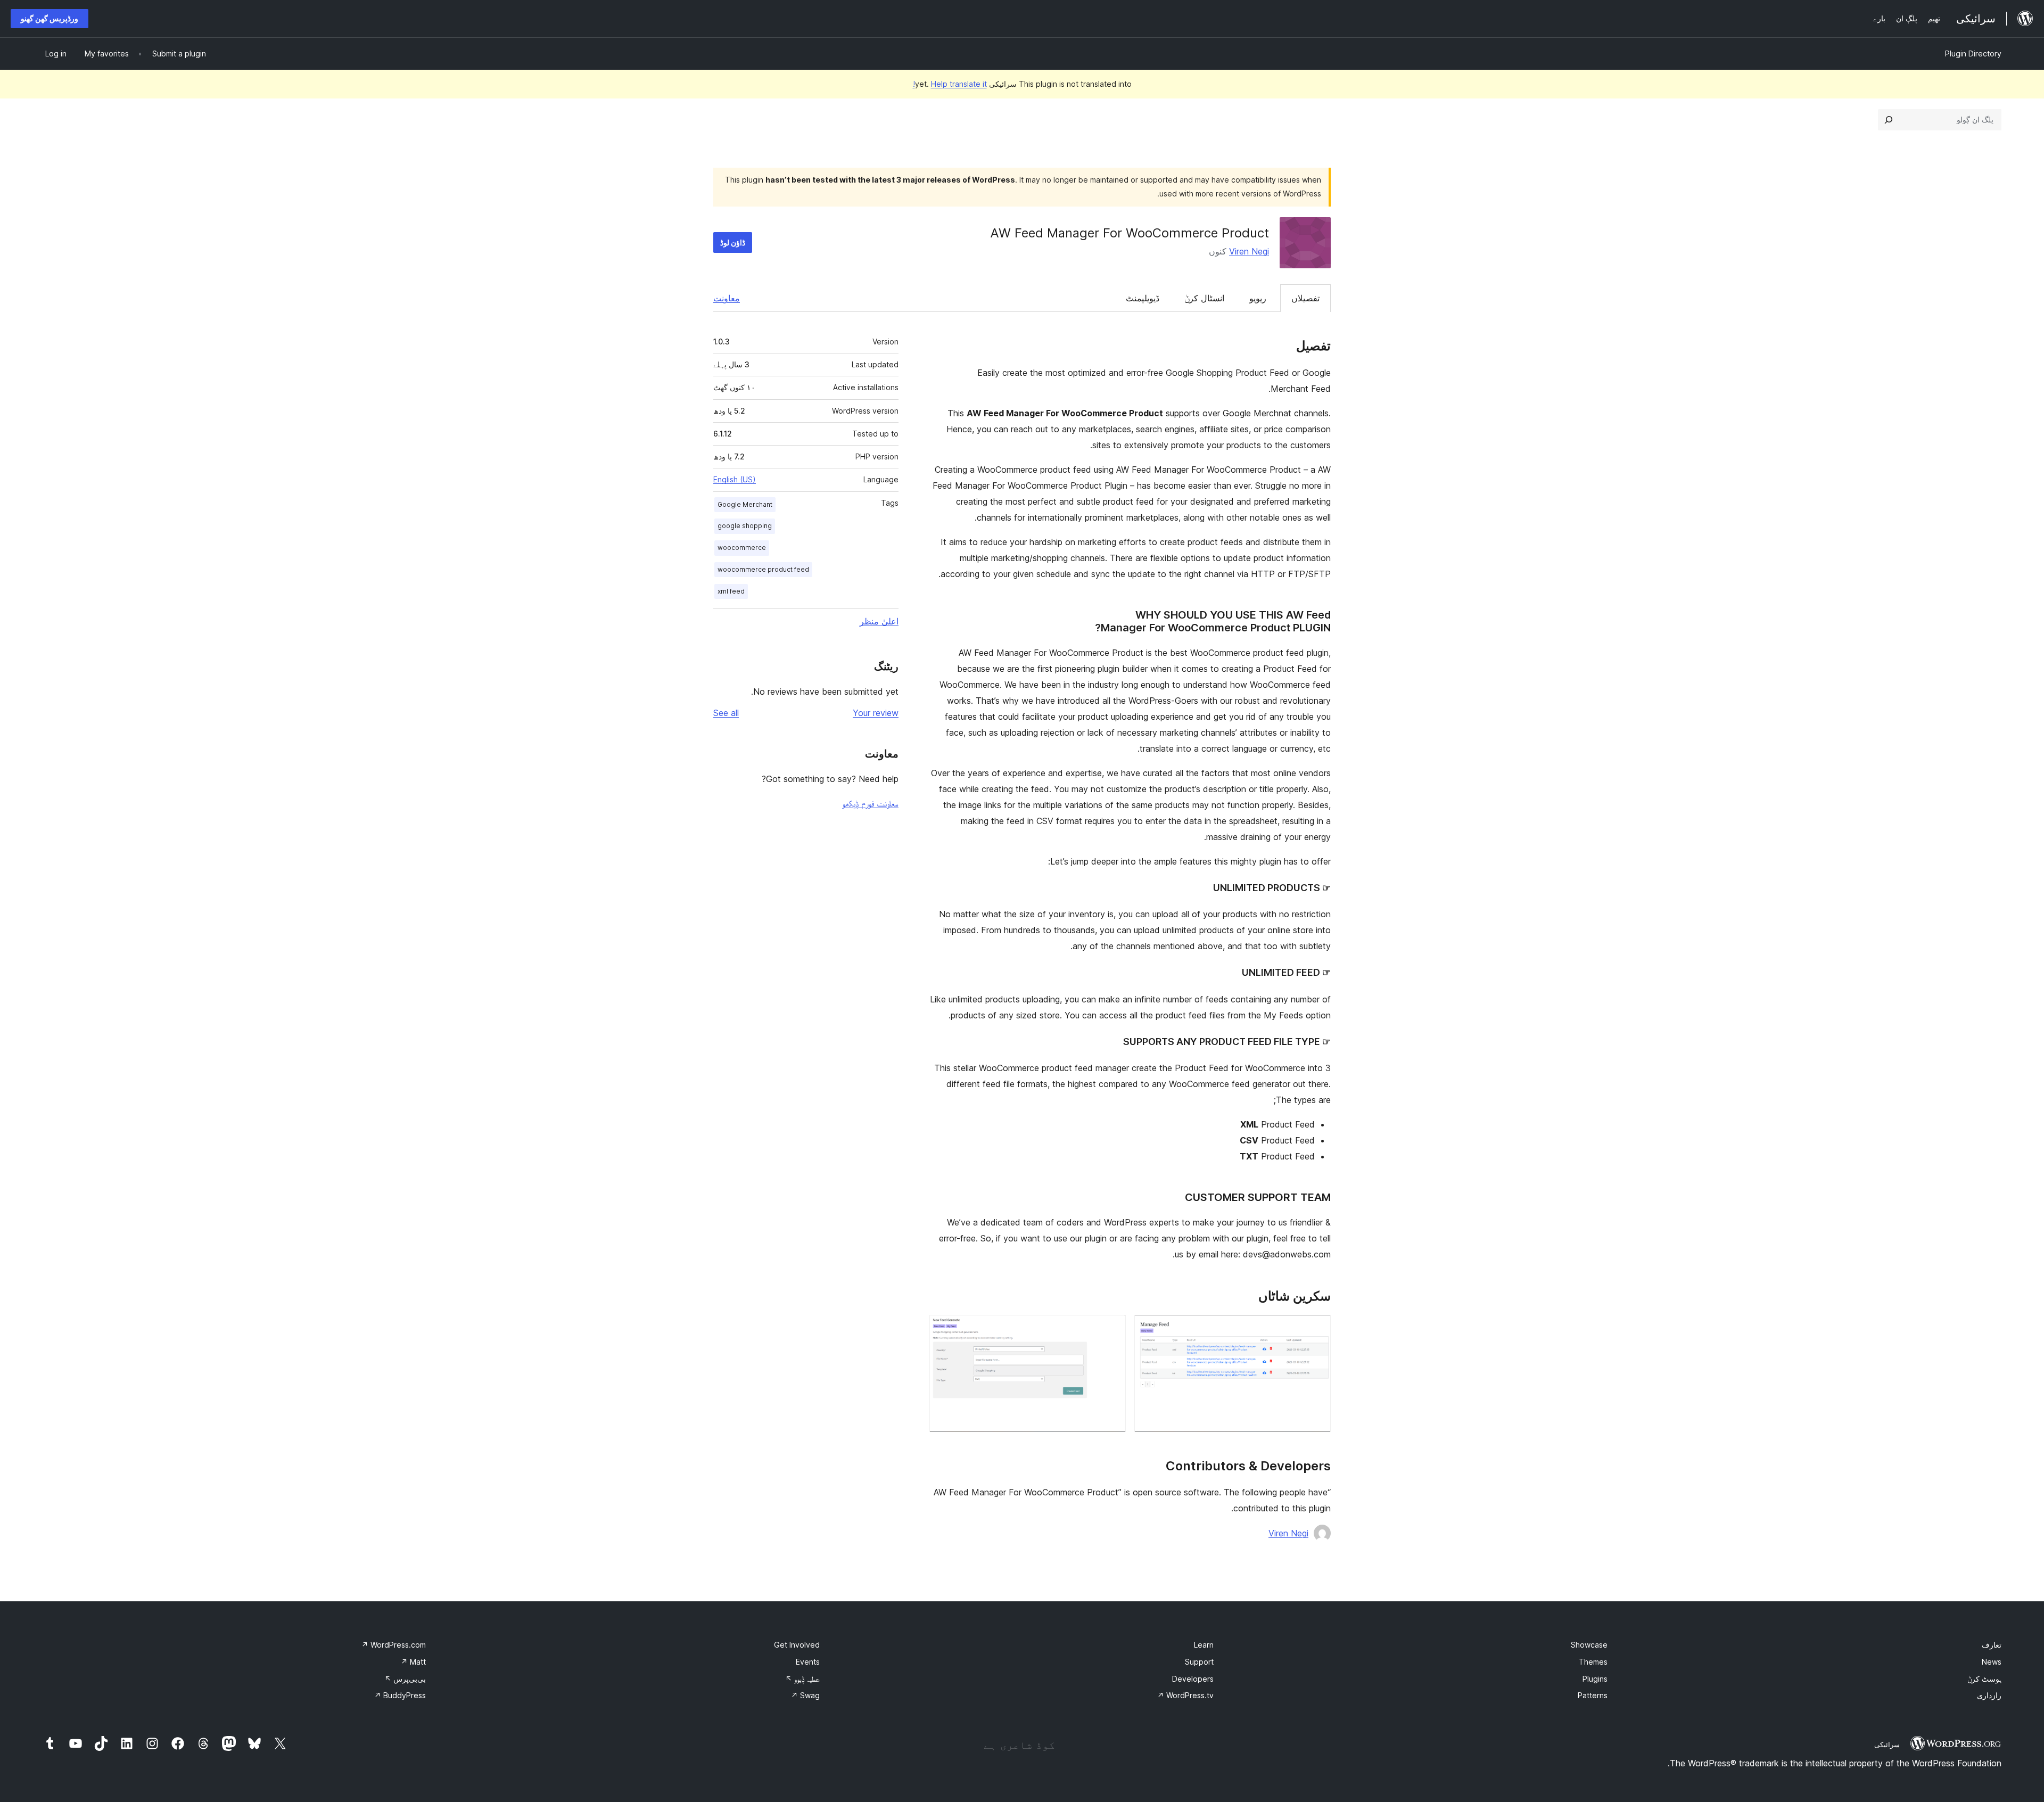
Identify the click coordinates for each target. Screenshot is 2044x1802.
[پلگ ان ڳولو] (1889, 120)
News (1992, 1662)
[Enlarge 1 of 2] (1316, 1329)
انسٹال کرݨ (1204, 298)
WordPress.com (394, 1645)
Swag (805, 1695)
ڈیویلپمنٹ (1143, 298)
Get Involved (797, 1645)
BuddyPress (400, 1695)
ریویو (1258, 298)
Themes (1593, 1662)
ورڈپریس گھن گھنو (50, 18)
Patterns (1593, 1695)
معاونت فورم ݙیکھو (870, 803)
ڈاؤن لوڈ (733, 242)
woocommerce (742, 548)
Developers (1193, 1679)
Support (1199, 1662)
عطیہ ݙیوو (802, 1679)
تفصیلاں (1305, 298)
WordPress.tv (1185, 1695)
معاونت (727, 298)
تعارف (1992, 1645)
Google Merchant (745, 504)
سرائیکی (1887, 1745)
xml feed (731, 591)
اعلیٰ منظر (879, 621)
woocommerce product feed (763, 569)
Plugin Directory (1973, 54)
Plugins (1595, 1679)
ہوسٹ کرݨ (1984, 1679)
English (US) (735, 479)
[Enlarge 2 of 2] (1111, 1329)
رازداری (1989, 1695)
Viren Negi (1249, 251)
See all (726, 713)
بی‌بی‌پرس (405, 1679)
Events (808, 1662)
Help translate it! (950, 84)
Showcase (1589, 1645)
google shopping (745, 526)
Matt (413, 1662)
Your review (876, 713)
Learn (1204, 1645)
